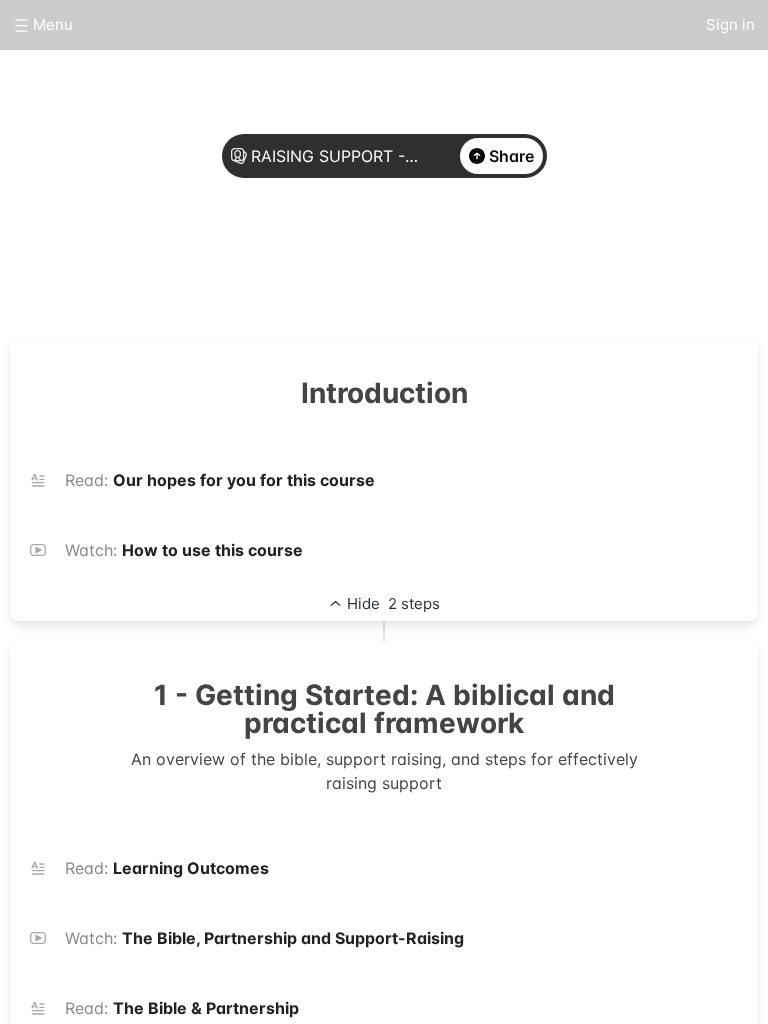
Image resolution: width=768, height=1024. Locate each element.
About (310, 262)
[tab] (310, 263)
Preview (458, 262)
